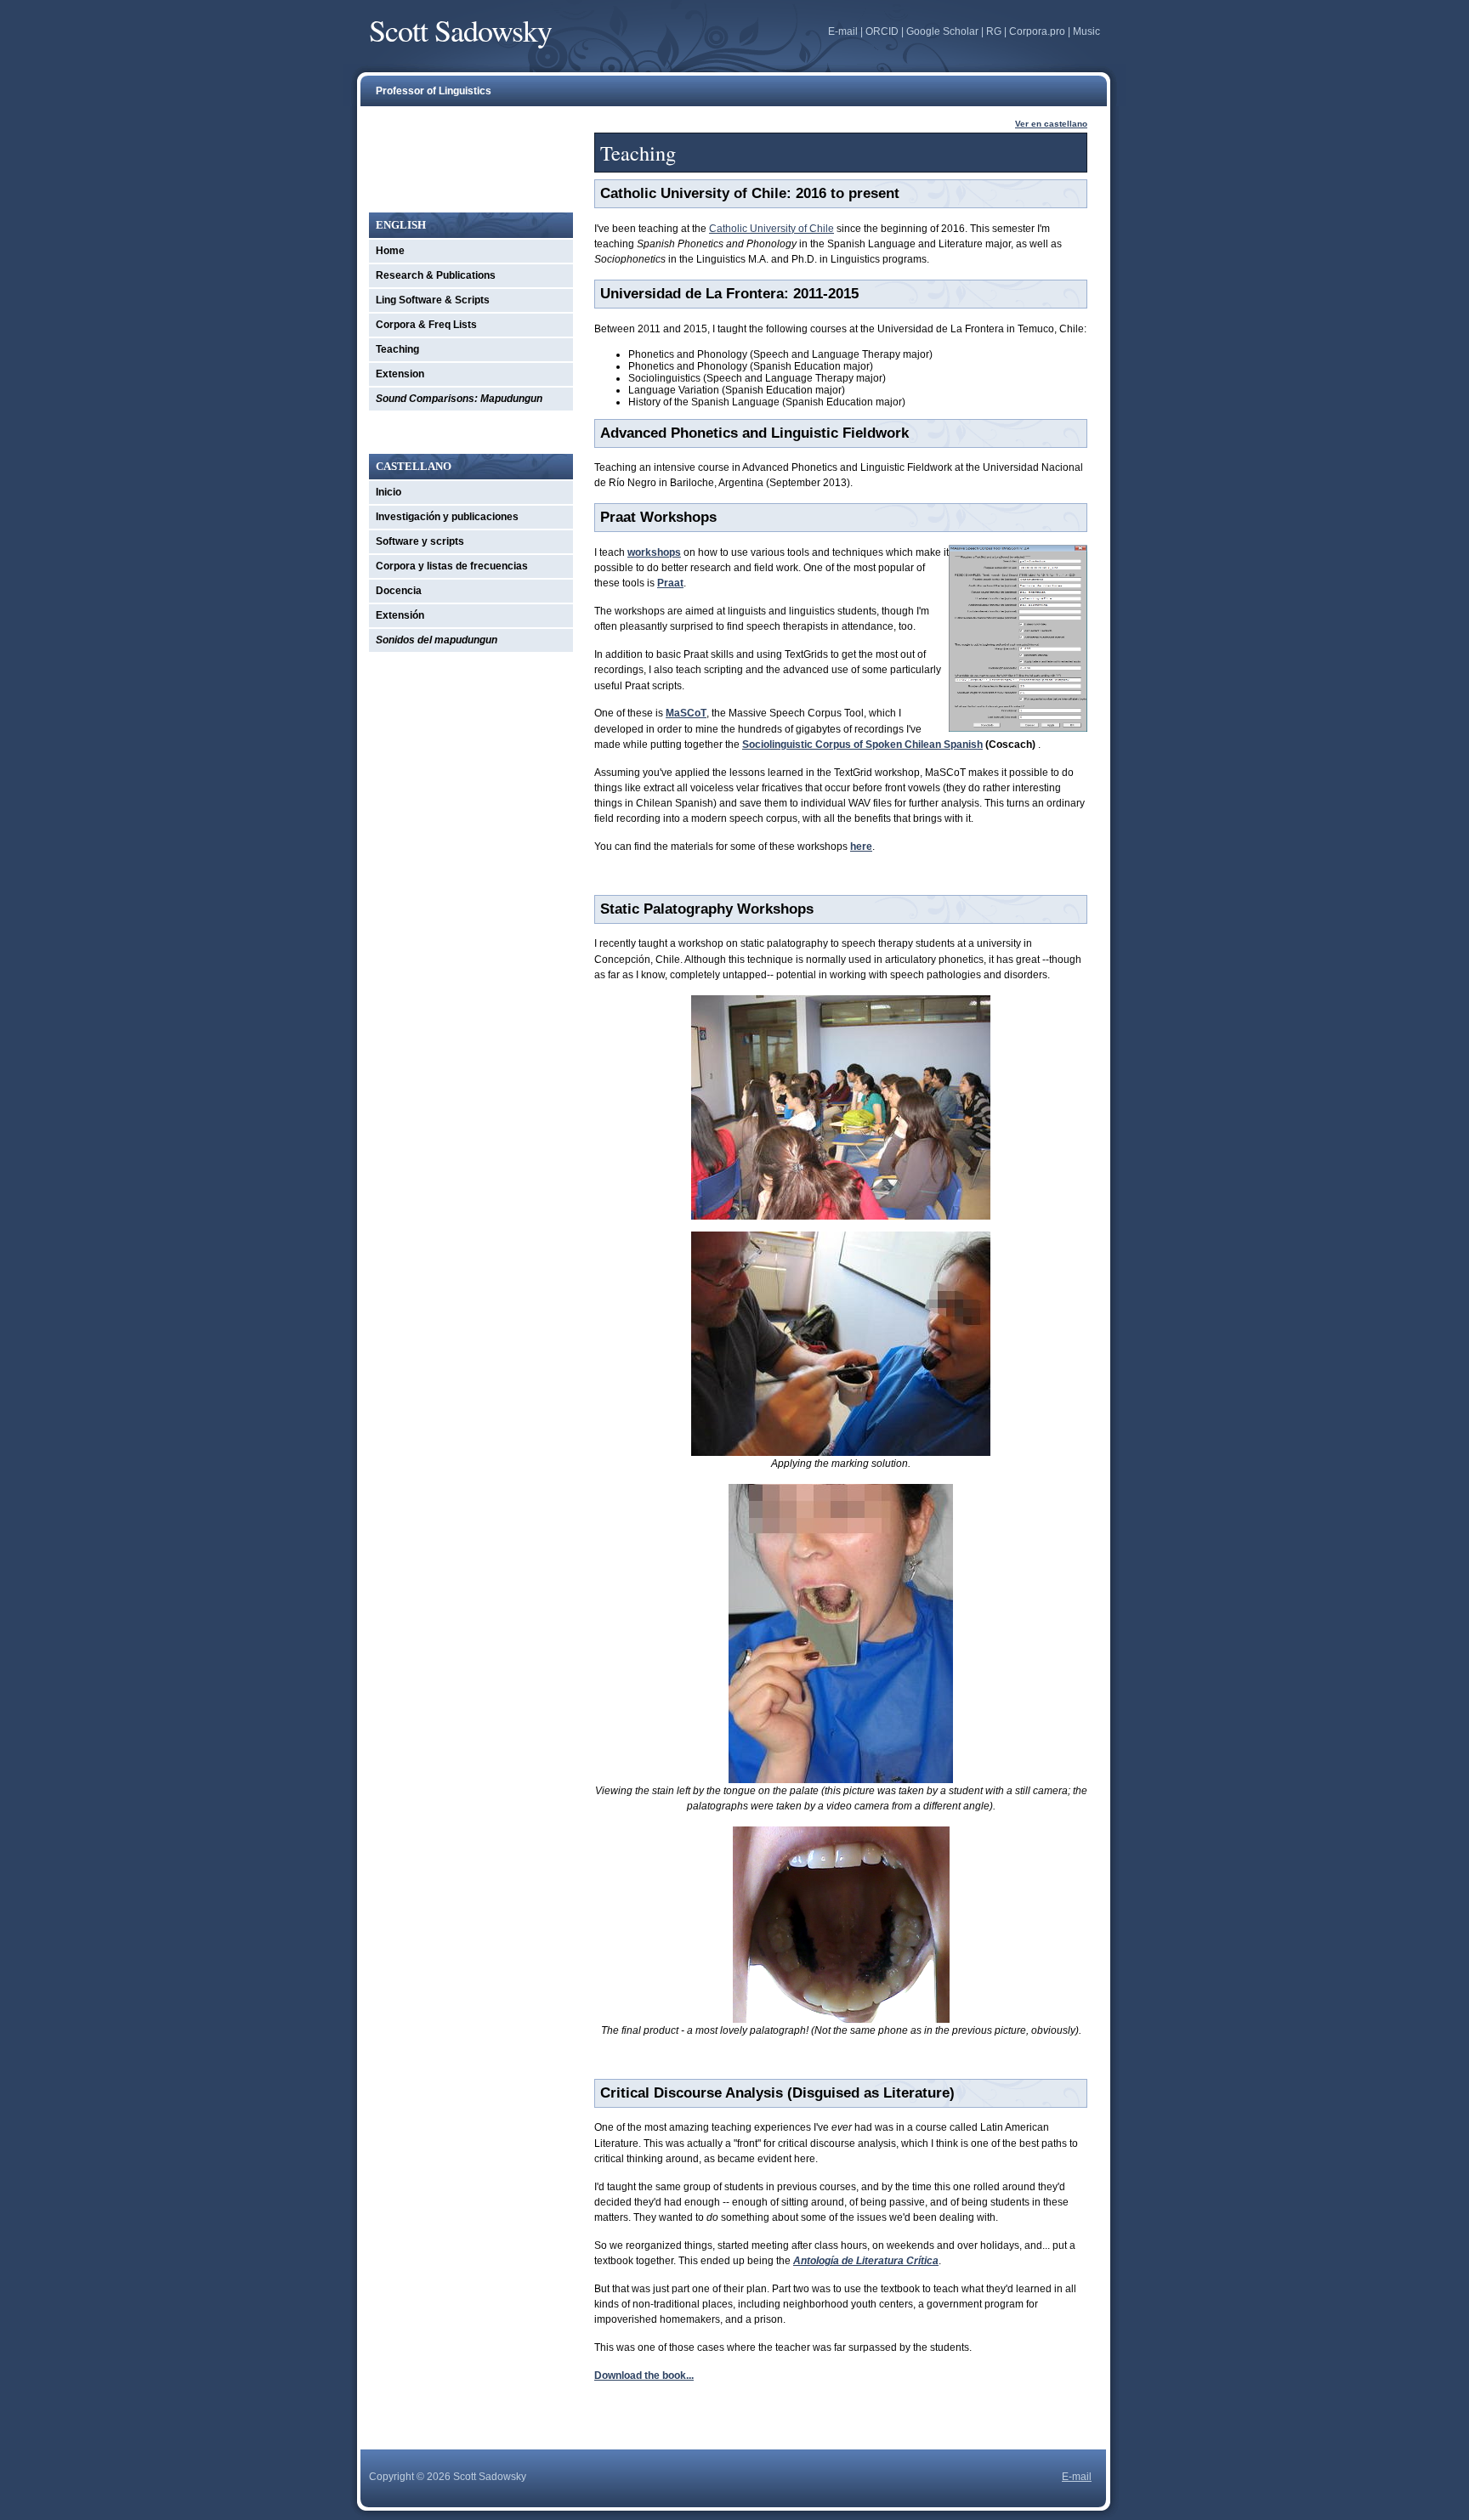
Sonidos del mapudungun (437, 640)
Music (1086, 31)
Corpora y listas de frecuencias (452, 566)
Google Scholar (942, 31)
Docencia (399, 591)
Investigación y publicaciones (447, 517)
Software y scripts (420, 541)
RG (994, 31)
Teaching (397, 349)
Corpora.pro (1037, 31)
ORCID (882, 31)
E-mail (843, 31)
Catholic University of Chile (771, 229)
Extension (400, 374)
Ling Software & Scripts (433, 300)
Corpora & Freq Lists (426, 325)
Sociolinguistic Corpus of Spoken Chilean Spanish (862, 745)
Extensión (400, 615)
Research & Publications (436, 275)
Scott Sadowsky (460, 30)
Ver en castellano (1051, 124)
